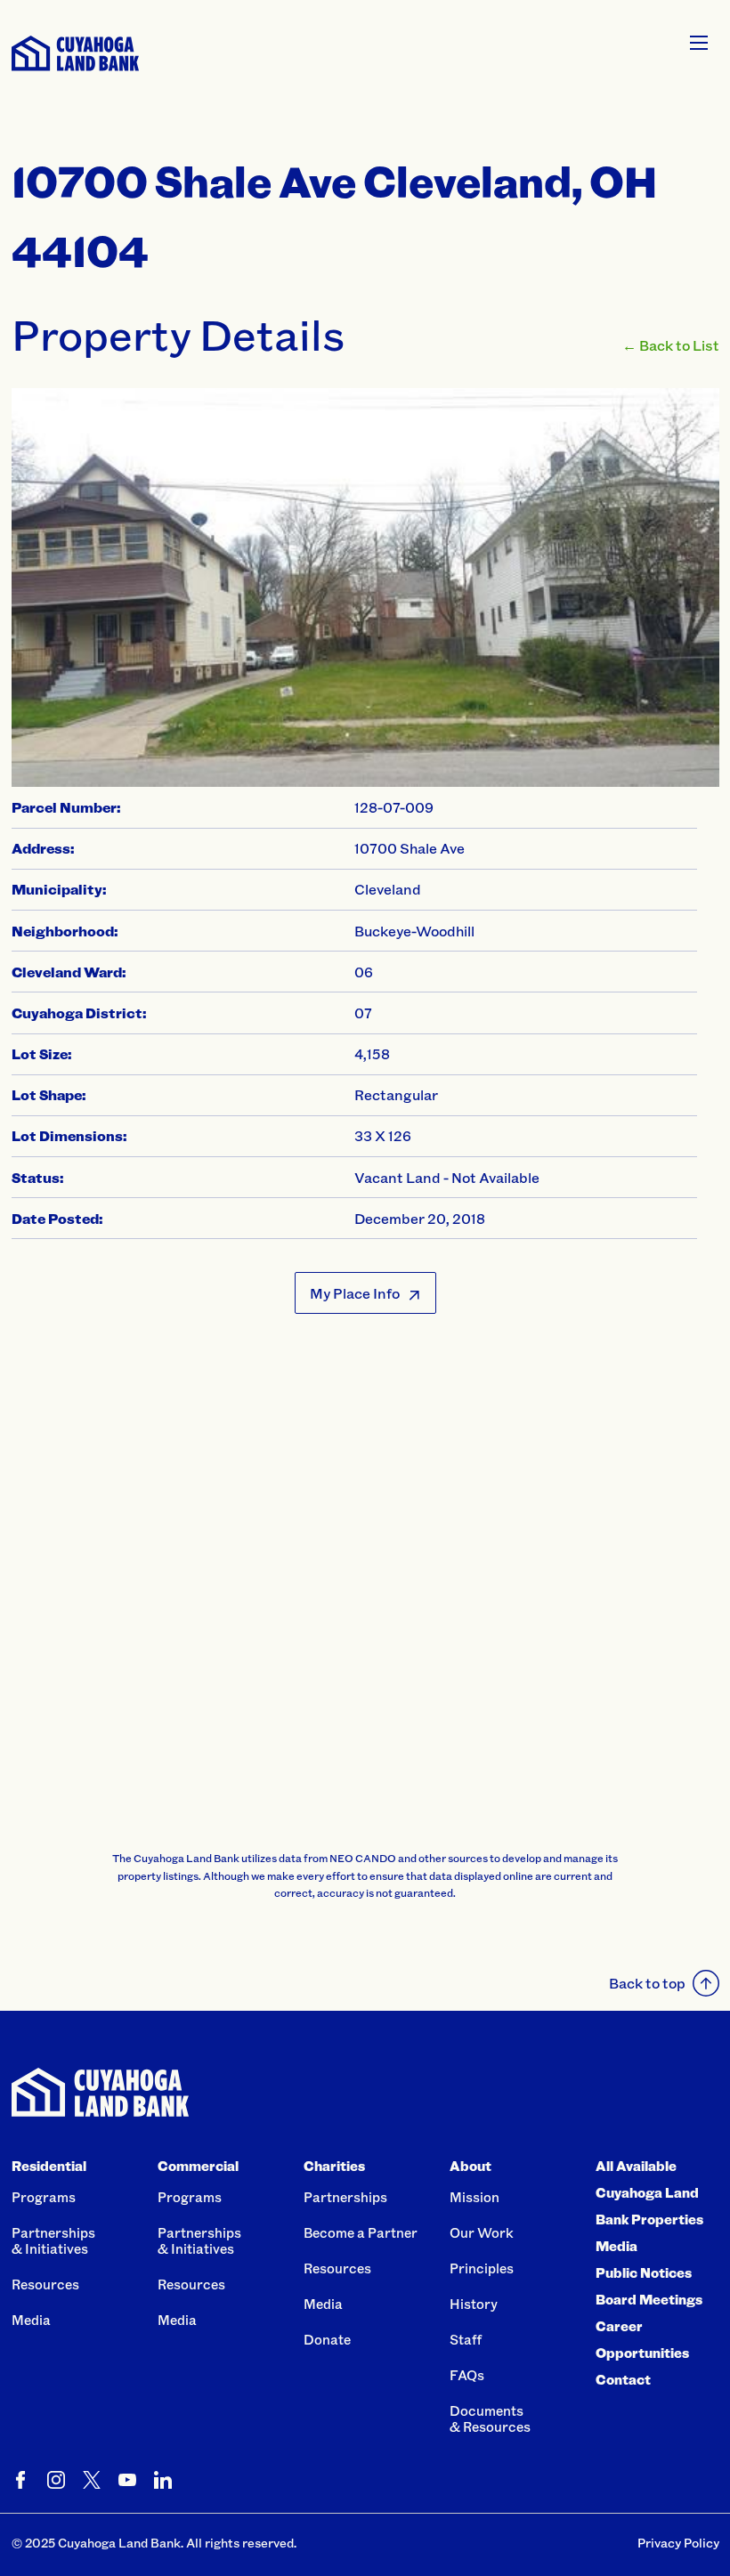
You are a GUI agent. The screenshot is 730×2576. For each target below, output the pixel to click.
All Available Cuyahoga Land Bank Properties (649, 2192)
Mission (474, 2197)
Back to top (647, 1983)
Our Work (482, 2232)
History (474, 2304)
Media (31, 2320)
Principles (482, 2268)
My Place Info (355, 1293)
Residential (49, 2166)
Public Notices (644, 2272)
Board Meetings (649, 2299)
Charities (334, 2166)
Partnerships (345, 2197)
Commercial (198, 2166)
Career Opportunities (642, 2339)
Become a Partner (361, 2232)
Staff (466, 2339)
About (470, 2166)
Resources (45, 2284)
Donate (327, 2339)
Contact (623, 2379)
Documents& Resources (490, 2418)
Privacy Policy (678, 2543)
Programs (44, 2197)
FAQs (467, 2375)
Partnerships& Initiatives (53, 2240)
